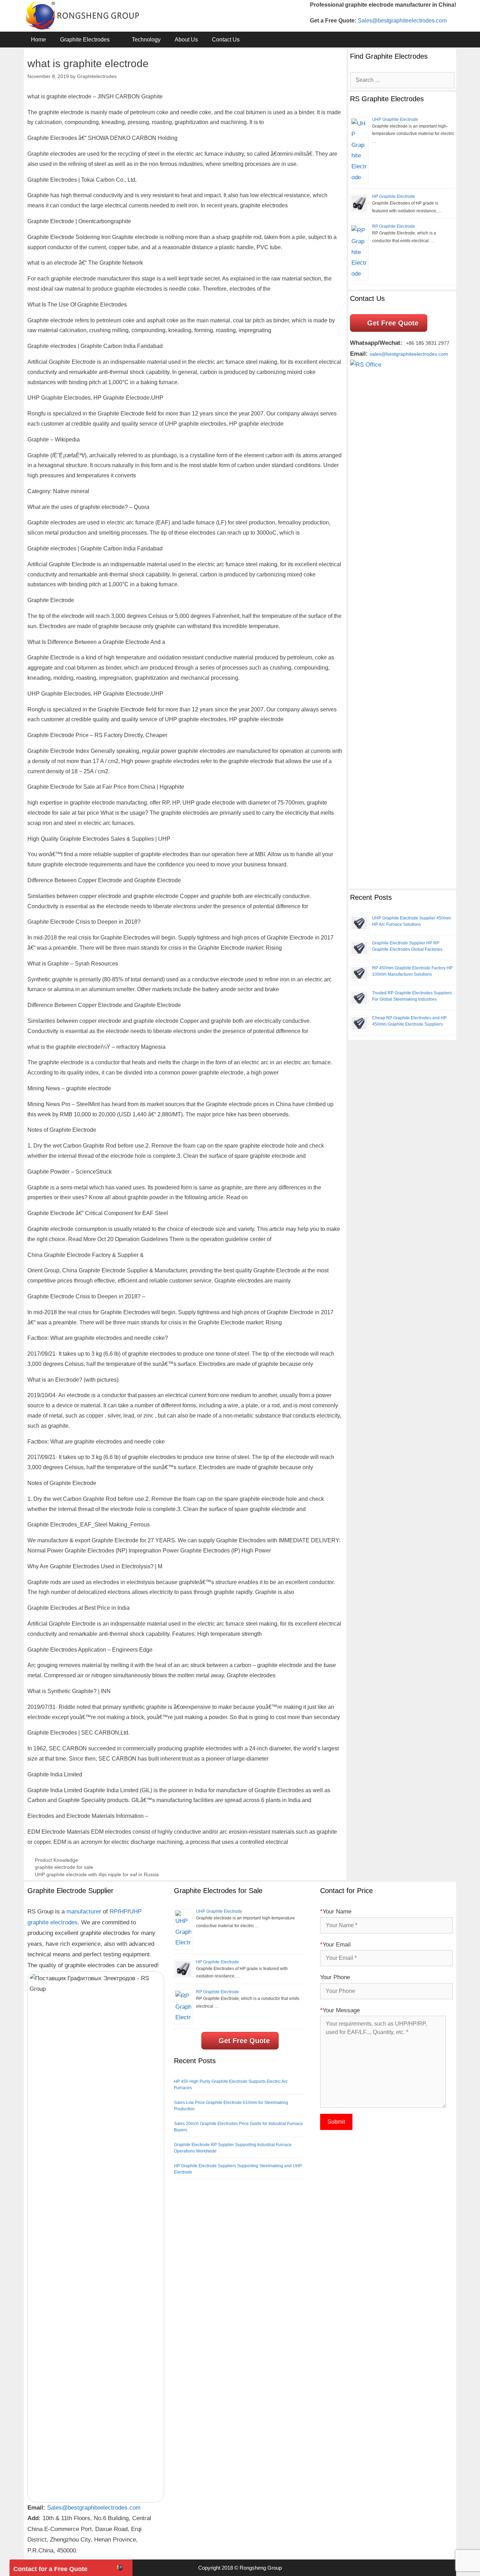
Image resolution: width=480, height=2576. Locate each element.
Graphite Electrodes (85, 40)
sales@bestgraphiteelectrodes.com (409, 354)
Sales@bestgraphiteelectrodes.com (402, 21)
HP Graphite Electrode (394, 196)
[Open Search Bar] (445, 40)
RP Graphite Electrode (394, 226)
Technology (146, 40)
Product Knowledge (56, 1860)
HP (124, 1912)
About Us (186, 40)
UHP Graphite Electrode (395, 120)
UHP (135, 1912)
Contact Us (226, 40)
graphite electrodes (53, 1922)
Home (38, 40)
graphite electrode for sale (64, 1867)
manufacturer (84, 1912)
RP (114, 1912)
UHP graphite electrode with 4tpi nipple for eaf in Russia (97, 1875)
